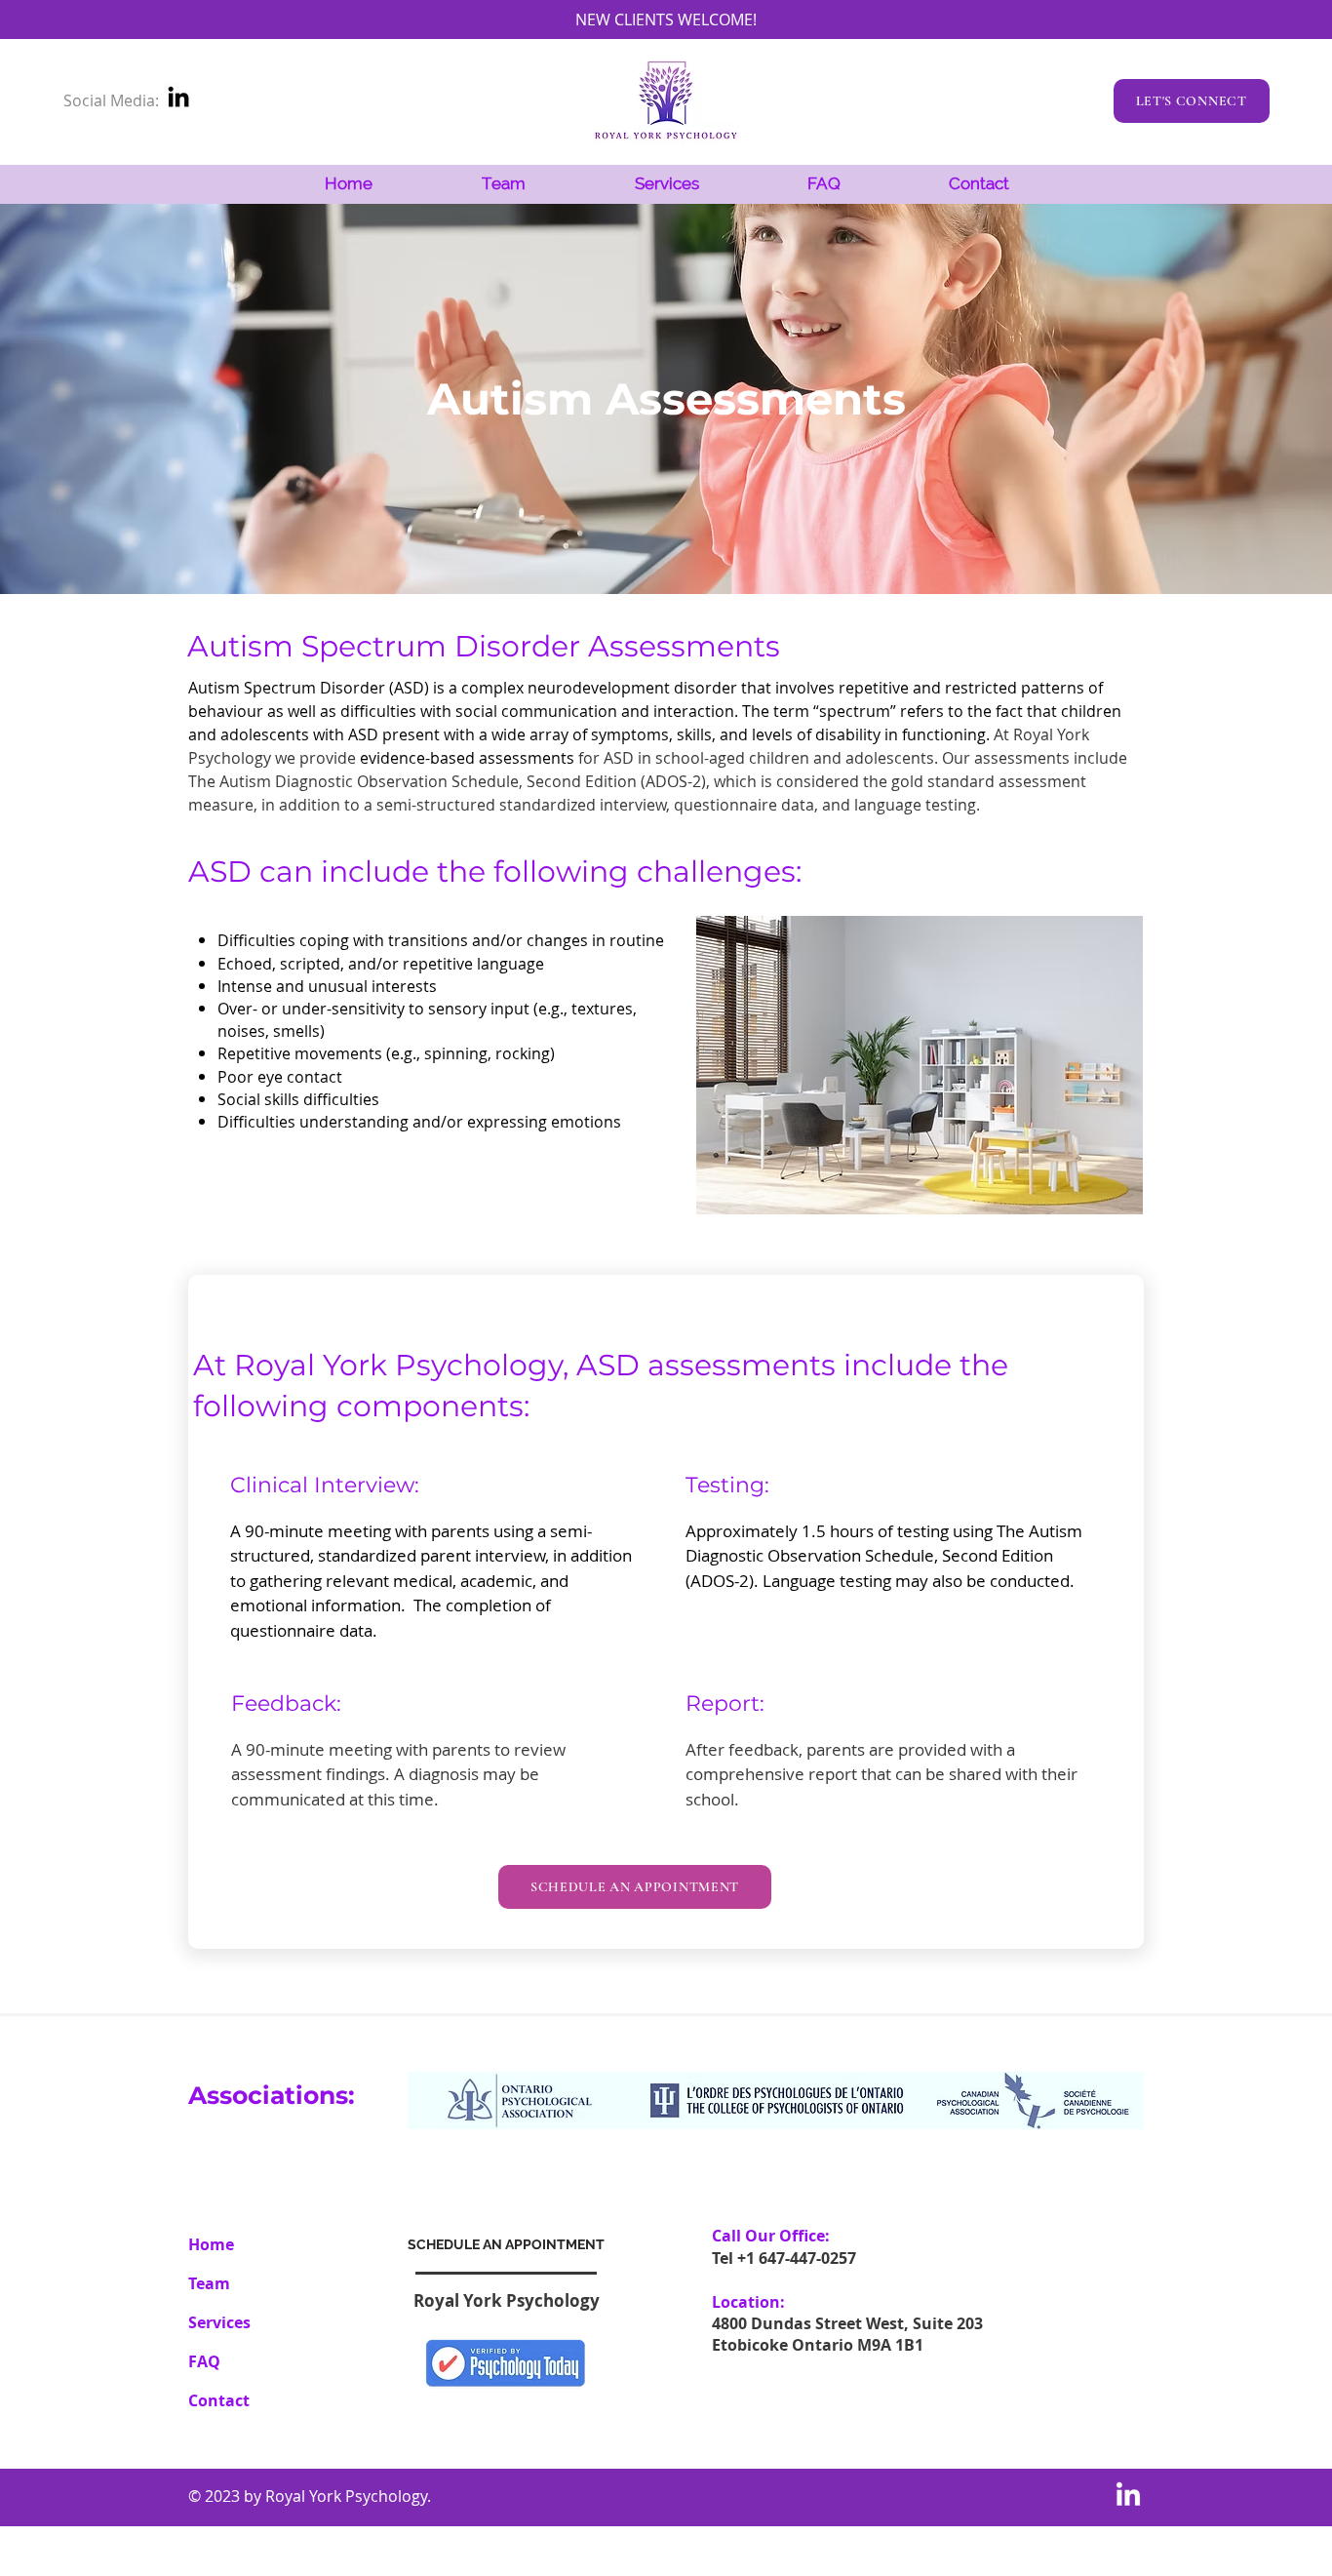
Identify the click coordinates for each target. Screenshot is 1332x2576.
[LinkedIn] (178, 97)
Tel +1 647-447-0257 (784, 2258)
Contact (219, 2400)
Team (209, 2283)
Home (211, 2244)
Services (219, 2322)
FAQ (204, 2361)
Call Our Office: (771, 2236)
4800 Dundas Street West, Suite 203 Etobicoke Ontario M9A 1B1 (847, 2334)
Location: (748, 2302)
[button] (666, 184)
